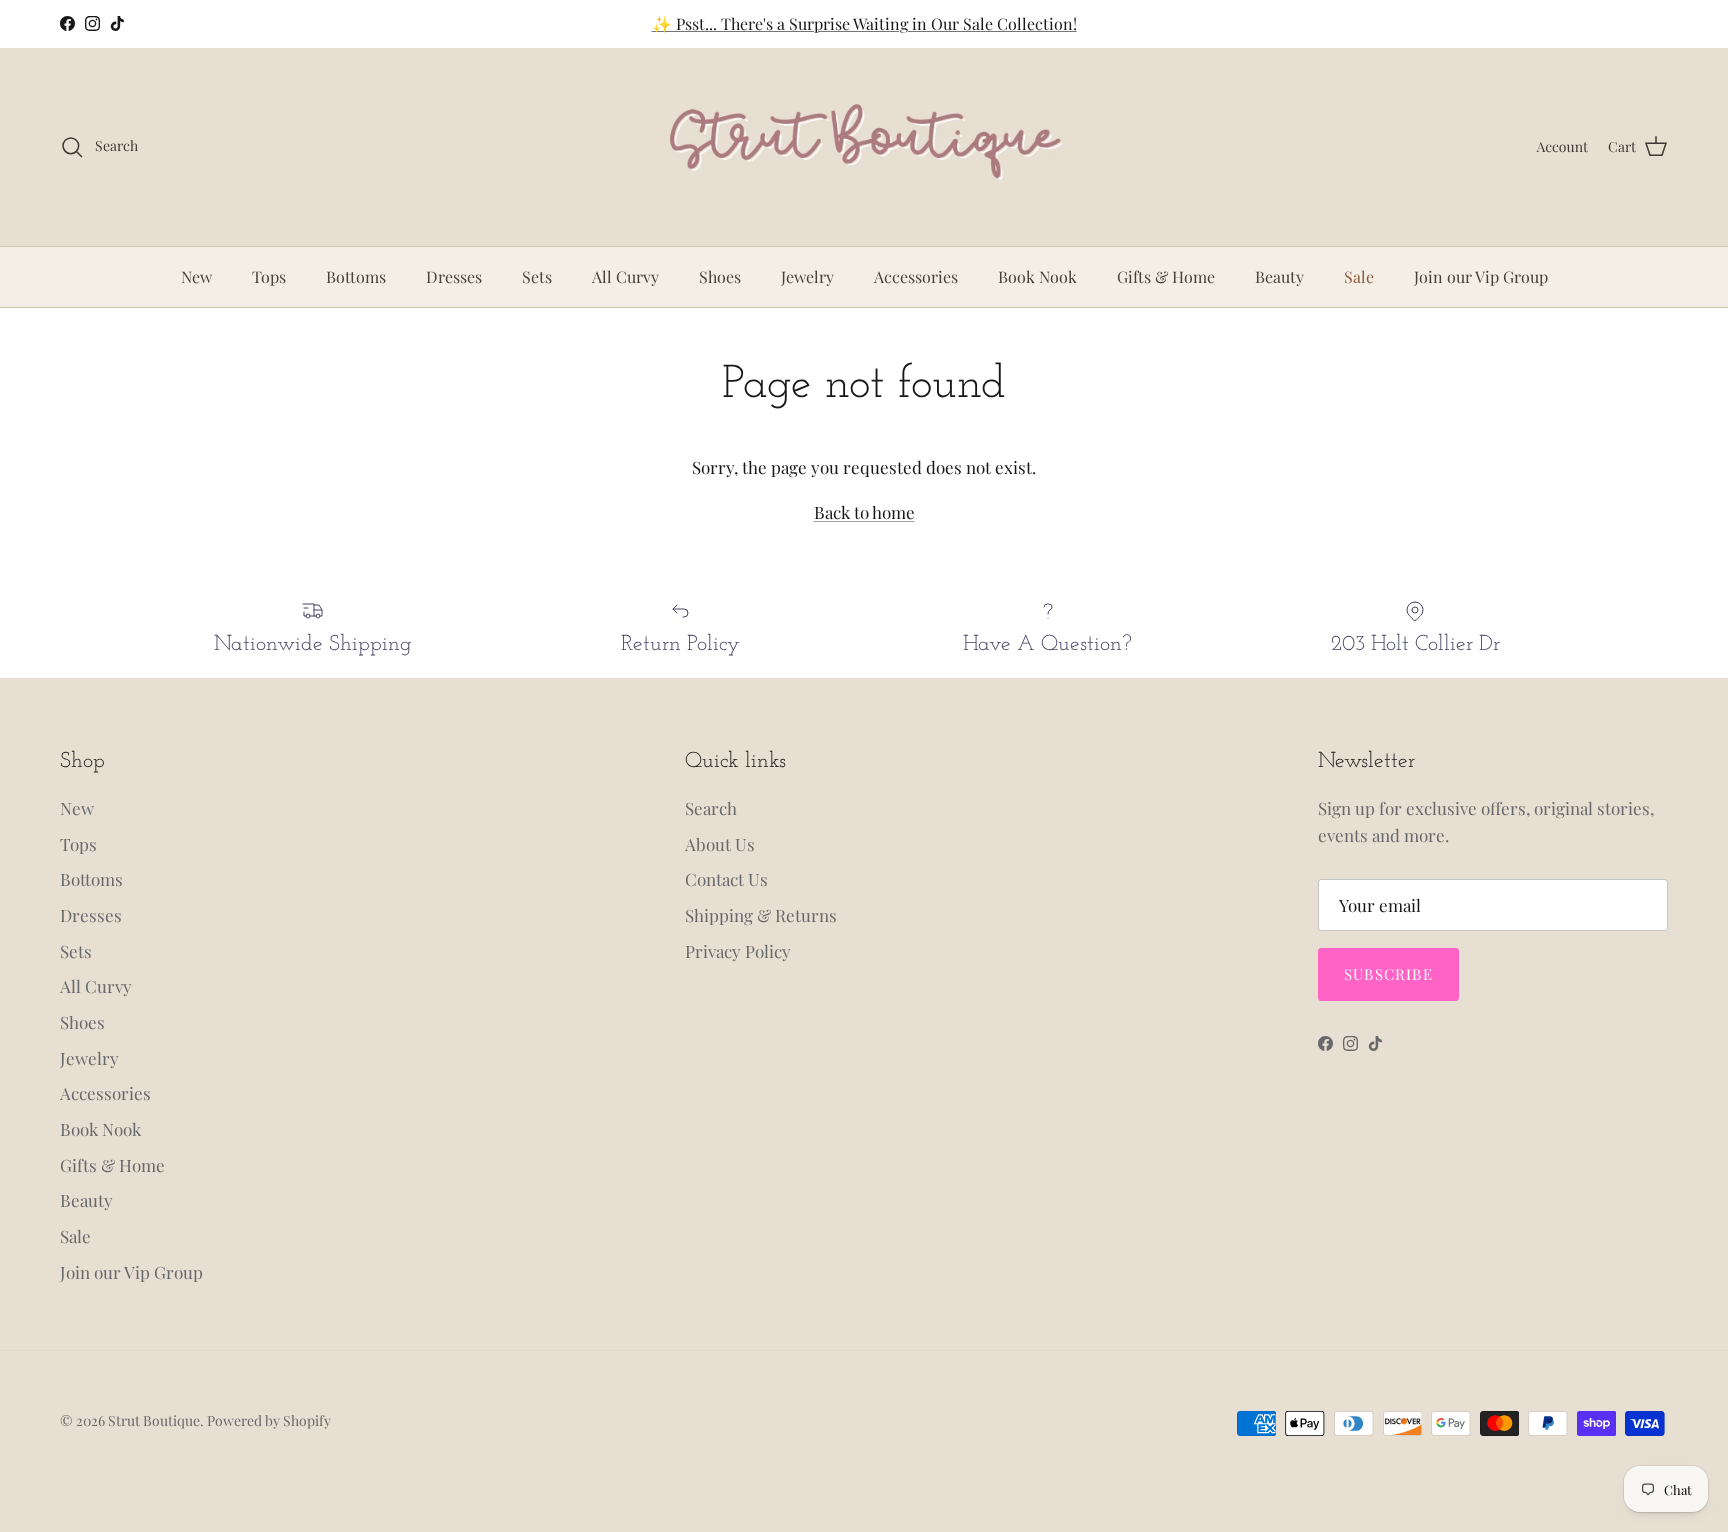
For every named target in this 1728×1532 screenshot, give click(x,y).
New (196, 276)
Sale (1359, 276)
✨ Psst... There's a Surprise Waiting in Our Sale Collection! (864, 23)
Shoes (720, 276)
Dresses (454, 276)
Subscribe (1388, 974)
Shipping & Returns (761, 915)
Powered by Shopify (269, 1420)
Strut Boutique (154, 1420)
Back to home (864, 512)
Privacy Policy (738, 951)
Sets (537, 276)
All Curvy (625, 276)
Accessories (916, 276)
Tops (269, 276)
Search (711, 808)
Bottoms (356, 276)
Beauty (1279, 276)
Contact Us (726, 879)
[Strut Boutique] (864, 147)
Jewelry (807, 276)
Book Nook (1037, 276)
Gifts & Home (1166, 276)
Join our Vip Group (1481, 276)
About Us (720, 844)
